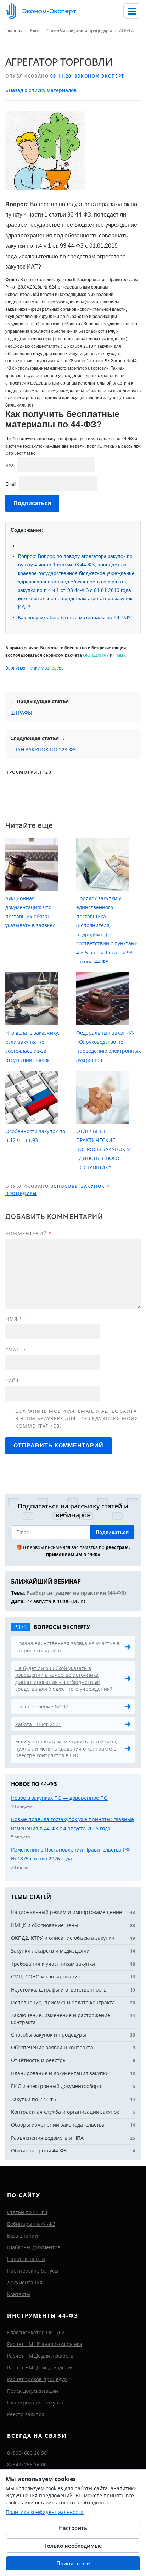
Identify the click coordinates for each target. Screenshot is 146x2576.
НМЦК (120, 655)
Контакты (19, 2294)
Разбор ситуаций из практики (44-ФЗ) (76, 1593)
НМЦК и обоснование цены (45, 1925)
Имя (10, 465)
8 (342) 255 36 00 (27, 2465)
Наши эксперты (26, 2259)
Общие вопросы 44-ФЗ (39, 2151)
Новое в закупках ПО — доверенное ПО (59, 1798)
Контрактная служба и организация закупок (65, 2112)
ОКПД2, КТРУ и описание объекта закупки (63, 1938)
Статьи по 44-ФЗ (27, 2212)
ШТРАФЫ (21, 713)
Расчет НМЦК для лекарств (40, 2356)
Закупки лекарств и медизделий (50, 1951)
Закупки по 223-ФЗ (34, 2099)
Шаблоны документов (34, 2247)
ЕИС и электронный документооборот (57, 2086)
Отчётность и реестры (39, 2060)
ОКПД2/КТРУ (96, 655)
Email (11, 484)
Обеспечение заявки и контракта (52, 2047)
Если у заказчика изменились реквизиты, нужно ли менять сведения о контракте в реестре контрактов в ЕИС (66, 1748)
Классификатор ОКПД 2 (36, 2332)
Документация (25, 2282)
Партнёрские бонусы (33, 2271)
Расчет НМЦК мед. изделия (40, 2367)
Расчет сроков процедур (37, 2379)
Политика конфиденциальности (45, 2512)
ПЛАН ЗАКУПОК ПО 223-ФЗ (43, 749)
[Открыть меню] (132, 11)
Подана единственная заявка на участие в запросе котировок (68, 1647)
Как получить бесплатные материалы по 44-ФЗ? (74, 617)
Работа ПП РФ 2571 (38, 1724)
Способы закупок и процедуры (79, 31)
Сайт (12, 1381)
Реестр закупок (26, 2414)
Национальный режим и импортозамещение (66, 1912)
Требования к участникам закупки (53, 1964)
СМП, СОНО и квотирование (46, 1976)
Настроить (73, 2528)
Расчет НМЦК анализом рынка (45, 2344)
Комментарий (29, 1233)
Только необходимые (73, 2546)
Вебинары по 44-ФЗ (31, 2224)
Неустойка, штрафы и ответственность (59, 1990)
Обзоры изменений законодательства (58, 2125)
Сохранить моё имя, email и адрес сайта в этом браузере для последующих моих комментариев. (77, 1418)
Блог (35, 31)
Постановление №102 (42, 1706)
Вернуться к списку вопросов (34, 668)
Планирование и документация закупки (60, 2073)
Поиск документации (33, 2391)
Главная (14, 31)
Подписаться (112, 1532)
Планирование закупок (35, 2403)
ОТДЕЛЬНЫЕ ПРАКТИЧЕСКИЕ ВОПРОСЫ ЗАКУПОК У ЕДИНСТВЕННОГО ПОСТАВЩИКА (103, 1149)
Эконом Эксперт (101, 76)
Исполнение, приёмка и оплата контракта (63, 2002)
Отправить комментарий (58, 1446)
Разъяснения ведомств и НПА (47, 2138)
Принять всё (73, 2563)
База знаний (23, 2236)
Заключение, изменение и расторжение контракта (61, 2019)
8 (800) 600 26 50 (27, 2453)
